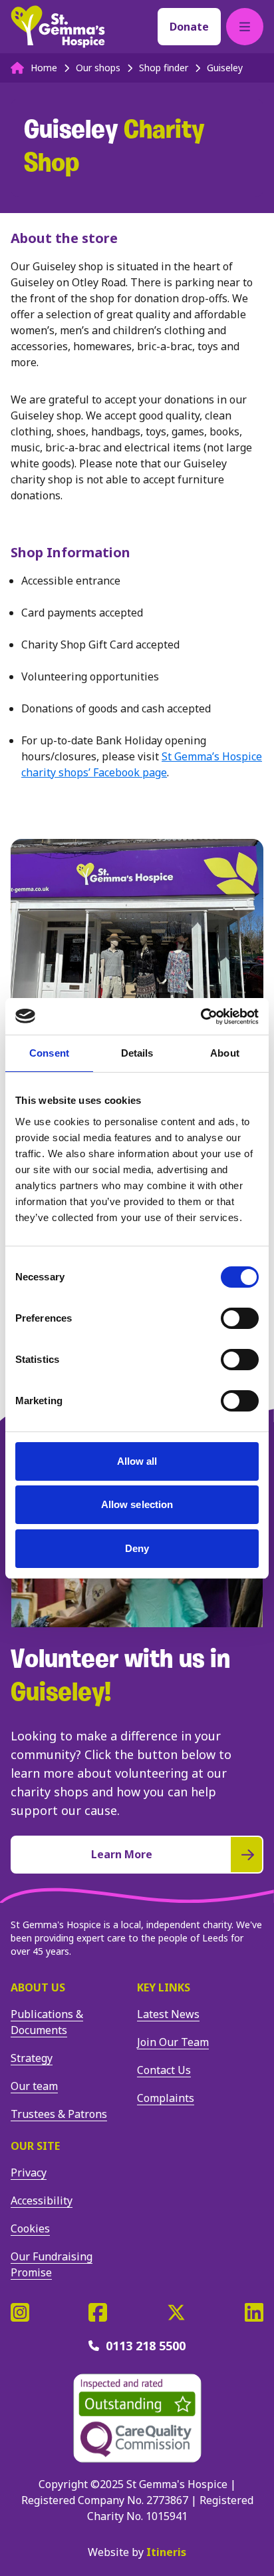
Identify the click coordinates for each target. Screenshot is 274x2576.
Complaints (166, 2098)
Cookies (30, 2228)
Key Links (164, 1987)
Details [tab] (137, 1053)
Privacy (29, 2173)
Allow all (137, 1461)
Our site (35, 2146)
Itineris (166, 2552)
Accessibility (42, 2200)
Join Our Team (173, 2042)
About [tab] (225, 1053)
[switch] (240, 1318)
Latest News (168, 2014)
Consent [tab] (49, 1053)
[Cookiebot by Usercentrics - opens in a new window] (201, 1017)
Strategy (32, 2058)
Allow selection (137, 1504)
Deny (137, 1548)
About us (38, 1987)
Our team (34, 2086)
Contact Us (164, 2070)
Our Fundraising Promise (52, 2264)
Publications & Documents (47, 2022)
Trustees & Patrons (59, 2114)
